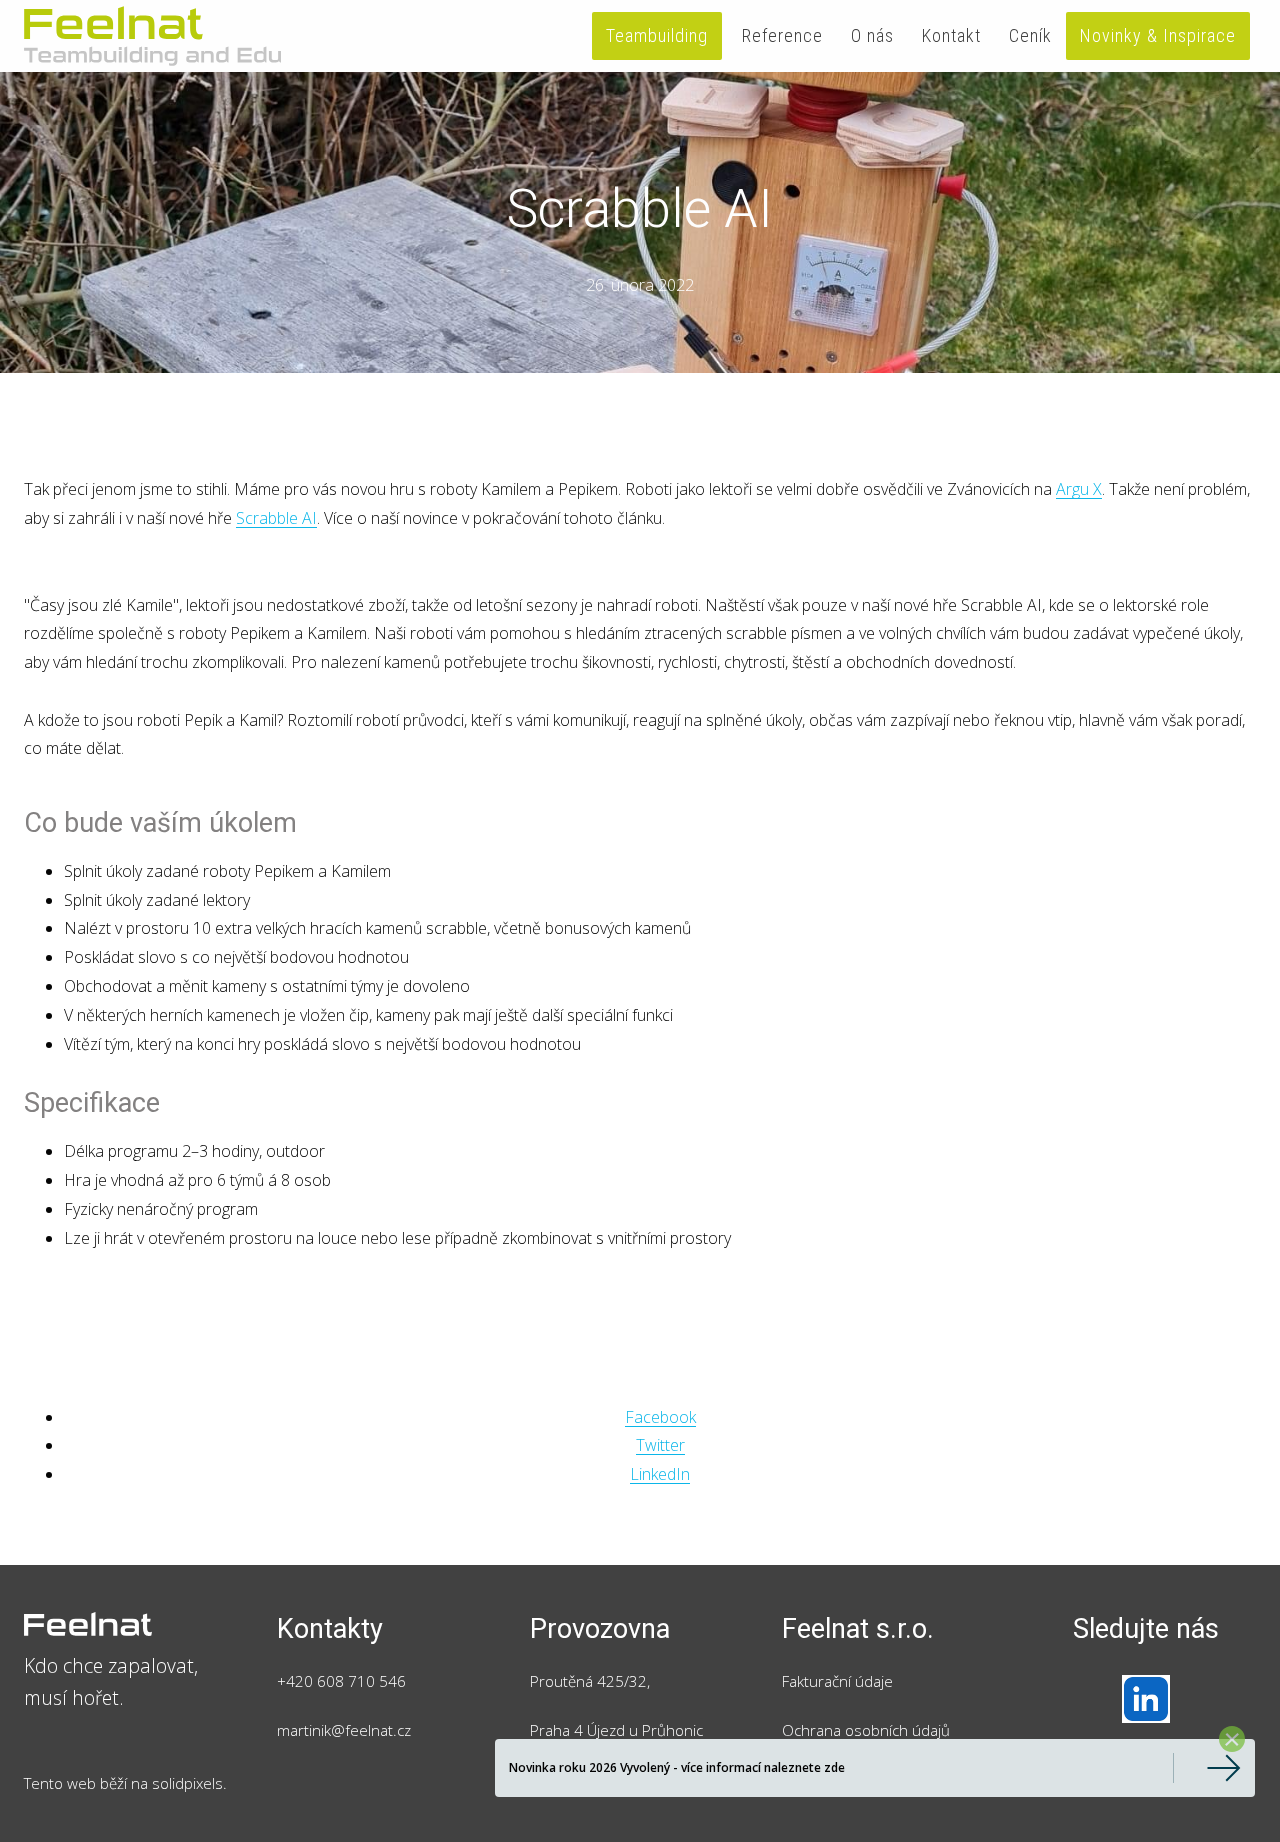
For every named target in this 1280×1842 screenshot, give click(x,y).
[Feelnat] (152, 36)
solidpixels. (189, 1783)
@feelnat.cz (371, 1730)
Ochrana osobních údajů (866, 1730)
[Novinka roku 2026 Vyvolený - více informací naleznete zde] (1207, 1768)
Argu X (1079, 489)
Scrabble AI (276, 518)
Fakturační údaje (837, 1681)
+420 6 (301, 1681)
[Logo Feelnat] (134, 1624)
